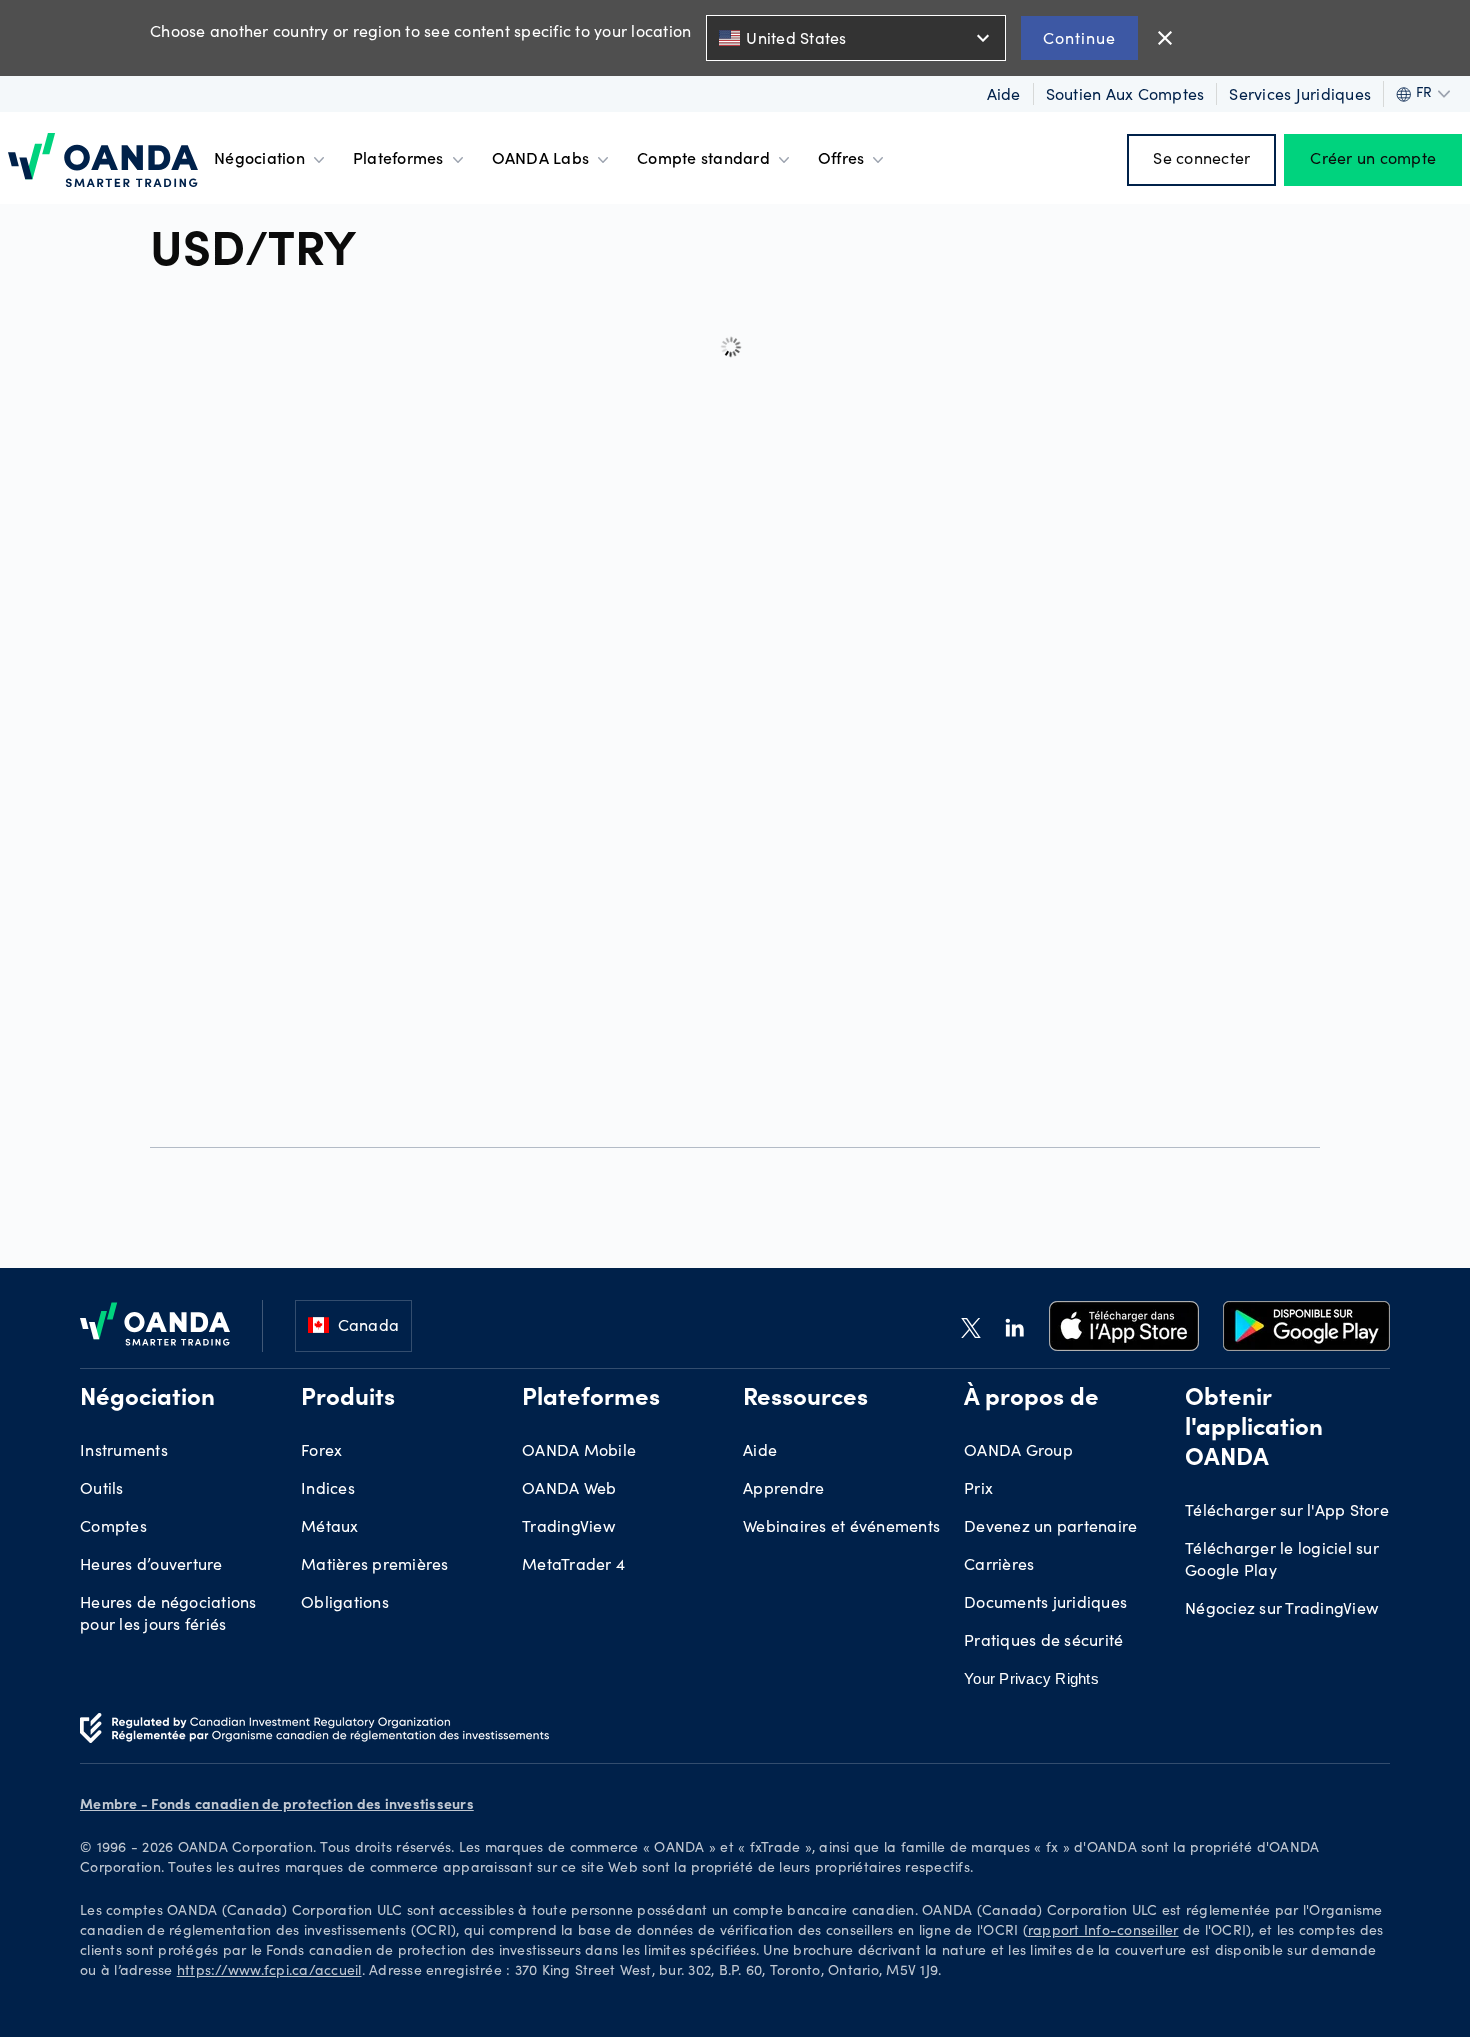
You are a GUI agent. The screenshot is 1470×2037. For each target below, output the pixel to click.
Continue (1079, 37)
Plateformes (398, 160)
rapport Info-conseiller (1103, 1932)
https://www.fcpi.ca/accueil (269, 1972)
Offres (841, 160)
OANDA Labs (541, 160)
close (1165, 38)
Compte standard (703, 160)
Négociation (259, 160)
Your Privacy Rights (1031, 1678)
